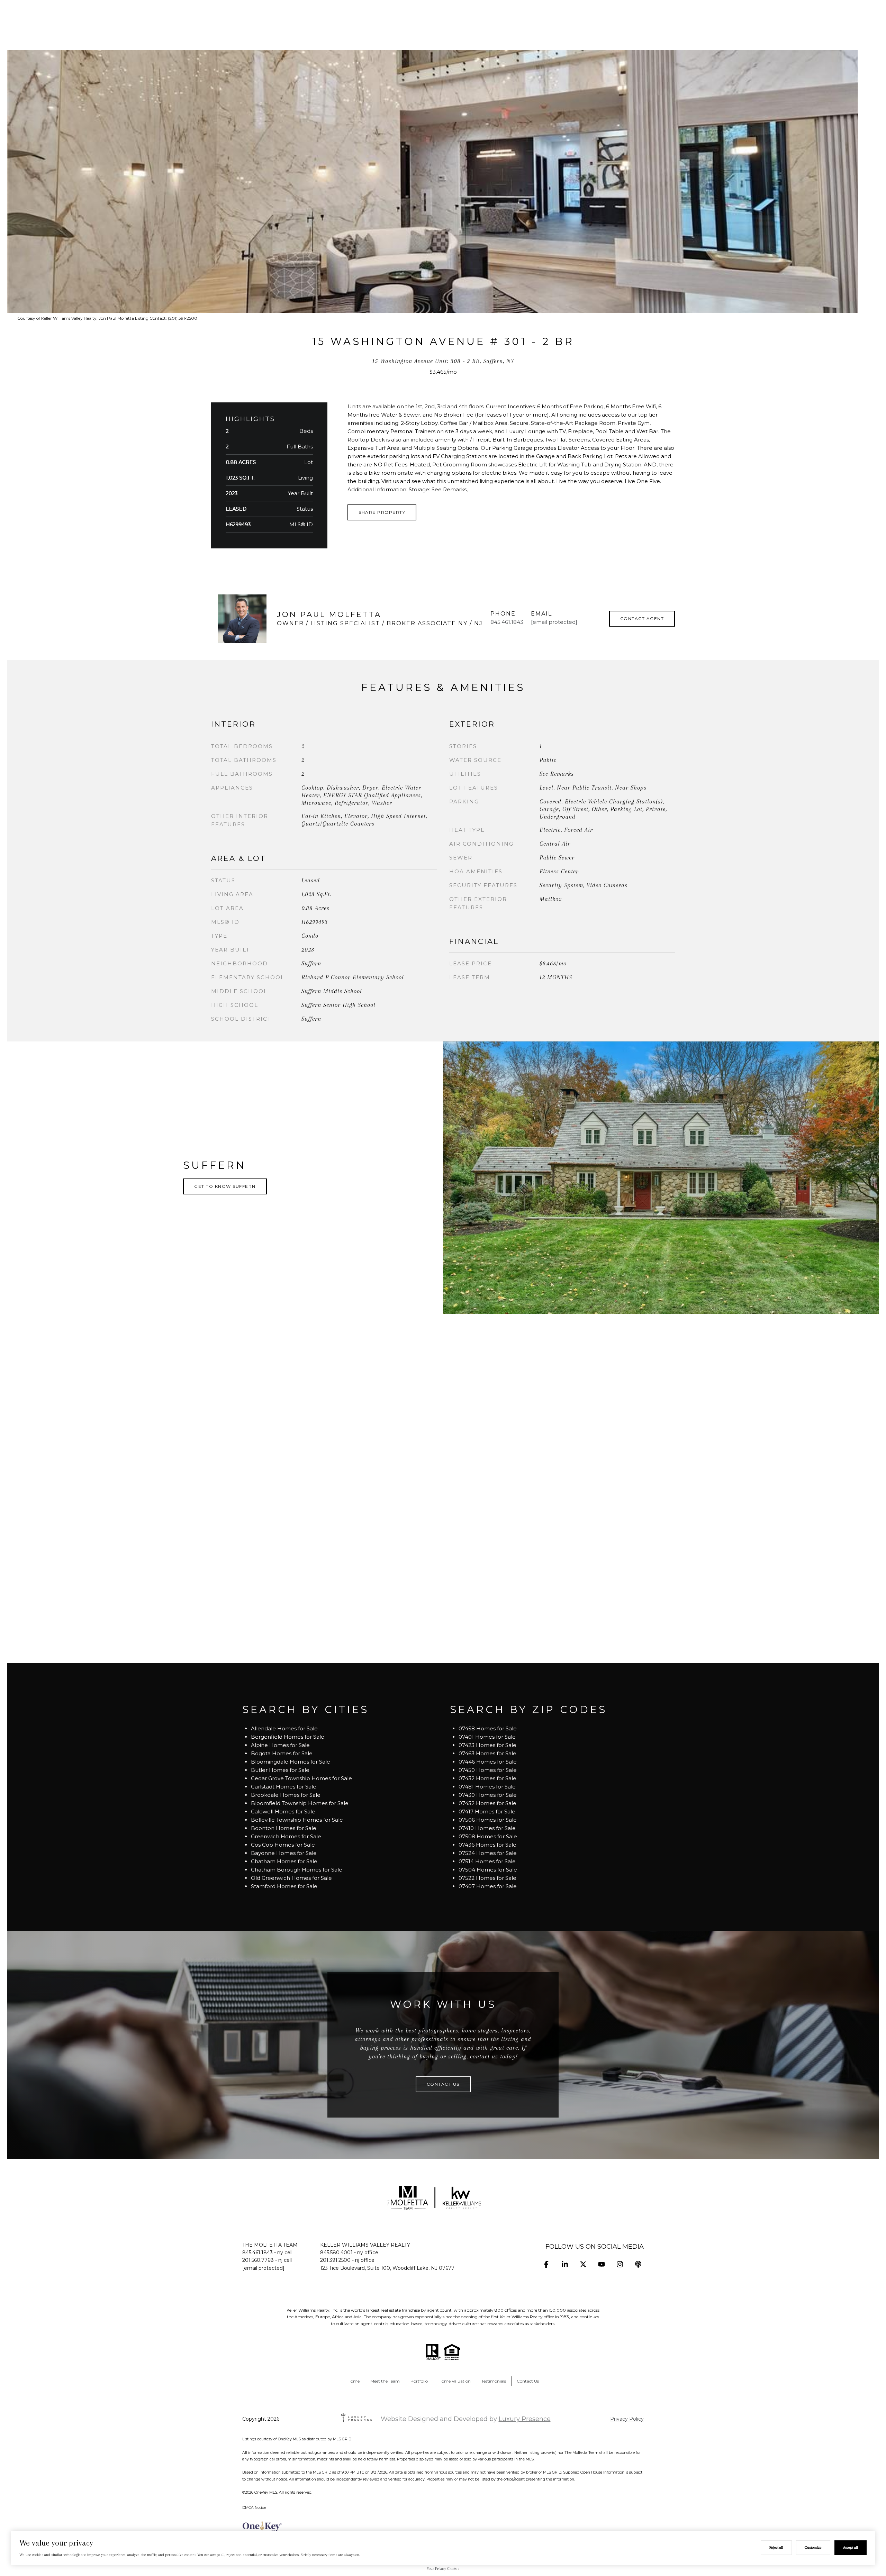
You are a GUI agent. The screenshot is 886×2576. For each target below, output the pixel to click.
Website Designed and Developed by (466, 2419)
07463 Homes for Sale (487, 1753)
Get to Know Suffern (225, 1186)
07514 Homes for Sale (487, 1861)
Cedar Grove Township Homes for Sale (301, 1778)
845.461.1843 (507, 622)
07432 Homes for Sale (487, 1778)
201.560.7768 (258, 2260)
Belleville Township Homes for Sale (297, 1820)
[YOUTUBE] (601, 2264)
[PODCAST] (638, 2264)
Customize (813, 2547)
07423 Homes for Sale (487, 1745)
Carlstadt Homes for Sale (284, 1787)
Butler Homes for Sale (280, 1770)
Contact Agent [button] (642, 618)
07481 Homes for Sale (487, 1787)
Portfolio (419, 2381)
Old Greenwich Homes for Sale (291, 1878)
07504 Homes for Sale (488, 1870)
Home (354, 2381)
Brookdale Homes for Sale (286, 1795)
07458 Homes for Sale (488, 1728)
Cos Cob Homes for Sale (283, 1845)
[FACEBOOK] (546, 2264)
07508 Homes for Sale (488, 1836)
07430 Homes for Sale (488, 1795)
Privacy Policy (627, 2419)
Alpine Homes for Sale (280, 1745)
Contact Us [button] (443, 2084)
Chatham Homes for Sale (284, 1861)
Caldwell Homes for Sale (283, 1812)
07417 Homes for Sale (487, 1812)
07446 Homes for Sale (488, 1762)
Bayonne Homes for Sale (284, 1853)
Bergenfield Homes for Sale (288, 1737)
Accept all (851, 2547)
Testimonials (494, 2381)
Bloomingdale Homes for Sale (291, 1762)
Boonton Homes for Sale (284, 1828)
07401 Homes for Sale (487, 1737)
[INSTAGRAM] (620, 2264)
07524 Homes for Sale (488, 1853)
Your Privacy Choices (443, 2569)
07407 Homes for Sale (488, 1886)
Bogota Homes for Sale (282, 1753)
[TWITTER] (583, 2264)
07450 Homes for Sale (488, 1770)
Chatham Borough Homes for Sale (297, 1870)
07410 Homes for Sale (487, 1828)
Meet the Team (385, 2381)
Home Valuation (455, 2381)
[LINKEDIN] (565, 2264)
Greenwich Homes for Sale (286, 1836)
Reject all (776, 2547)
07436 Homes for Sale (487, 1845)
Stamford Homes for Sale (284, 1886)
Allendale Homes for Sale (284, 1728)
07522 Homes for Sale (487, 1878)
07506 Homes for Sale (488, 1820)
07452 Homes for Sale (487, 1803)
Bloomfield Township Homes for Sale (300, 1803)
